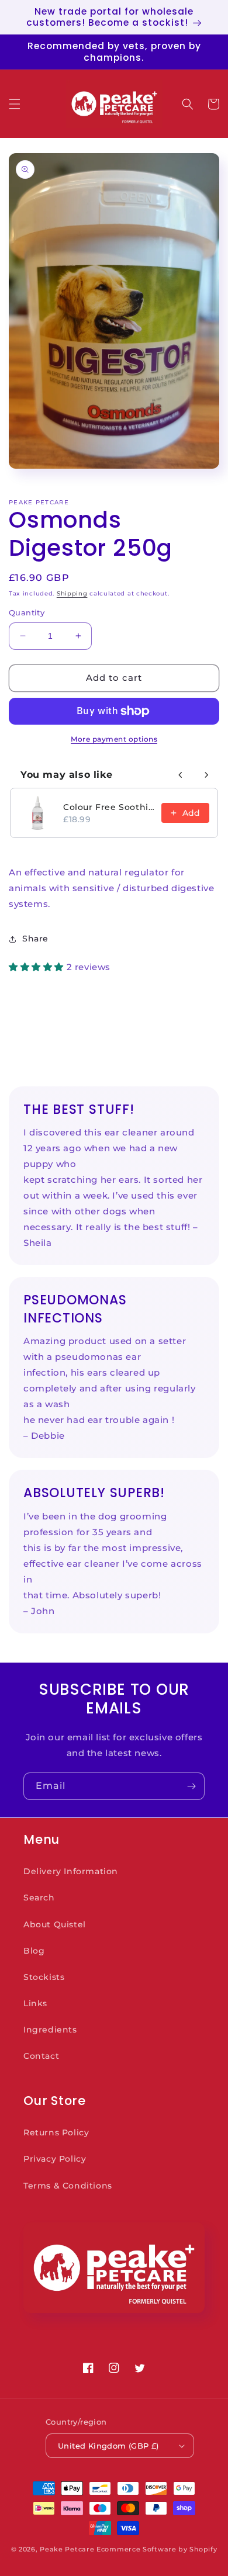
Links (35, 2003)
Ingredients (50, 2030)
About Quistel (55, 1924)
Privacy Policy (55, 2159)
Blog (34, 1951)
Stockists (44, 1977)
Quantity (27, 612)
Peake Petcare (67, 2549)
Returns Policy (56, 2132)
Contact (41, 2056)
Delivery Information (71, 1871)
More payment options (114, 739)
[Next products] (206, 775)
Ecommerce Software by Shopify (157, 2549)
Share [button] (35, 939)
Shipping (72, 593)
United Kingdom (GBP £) (108, 2446)
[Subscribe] (191, 1786)
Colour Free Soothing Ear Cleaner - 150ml (109, 807)
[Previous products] (181, 775)
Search (39, 1898)
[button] (15, 104)
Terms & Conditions (68, 2186)
